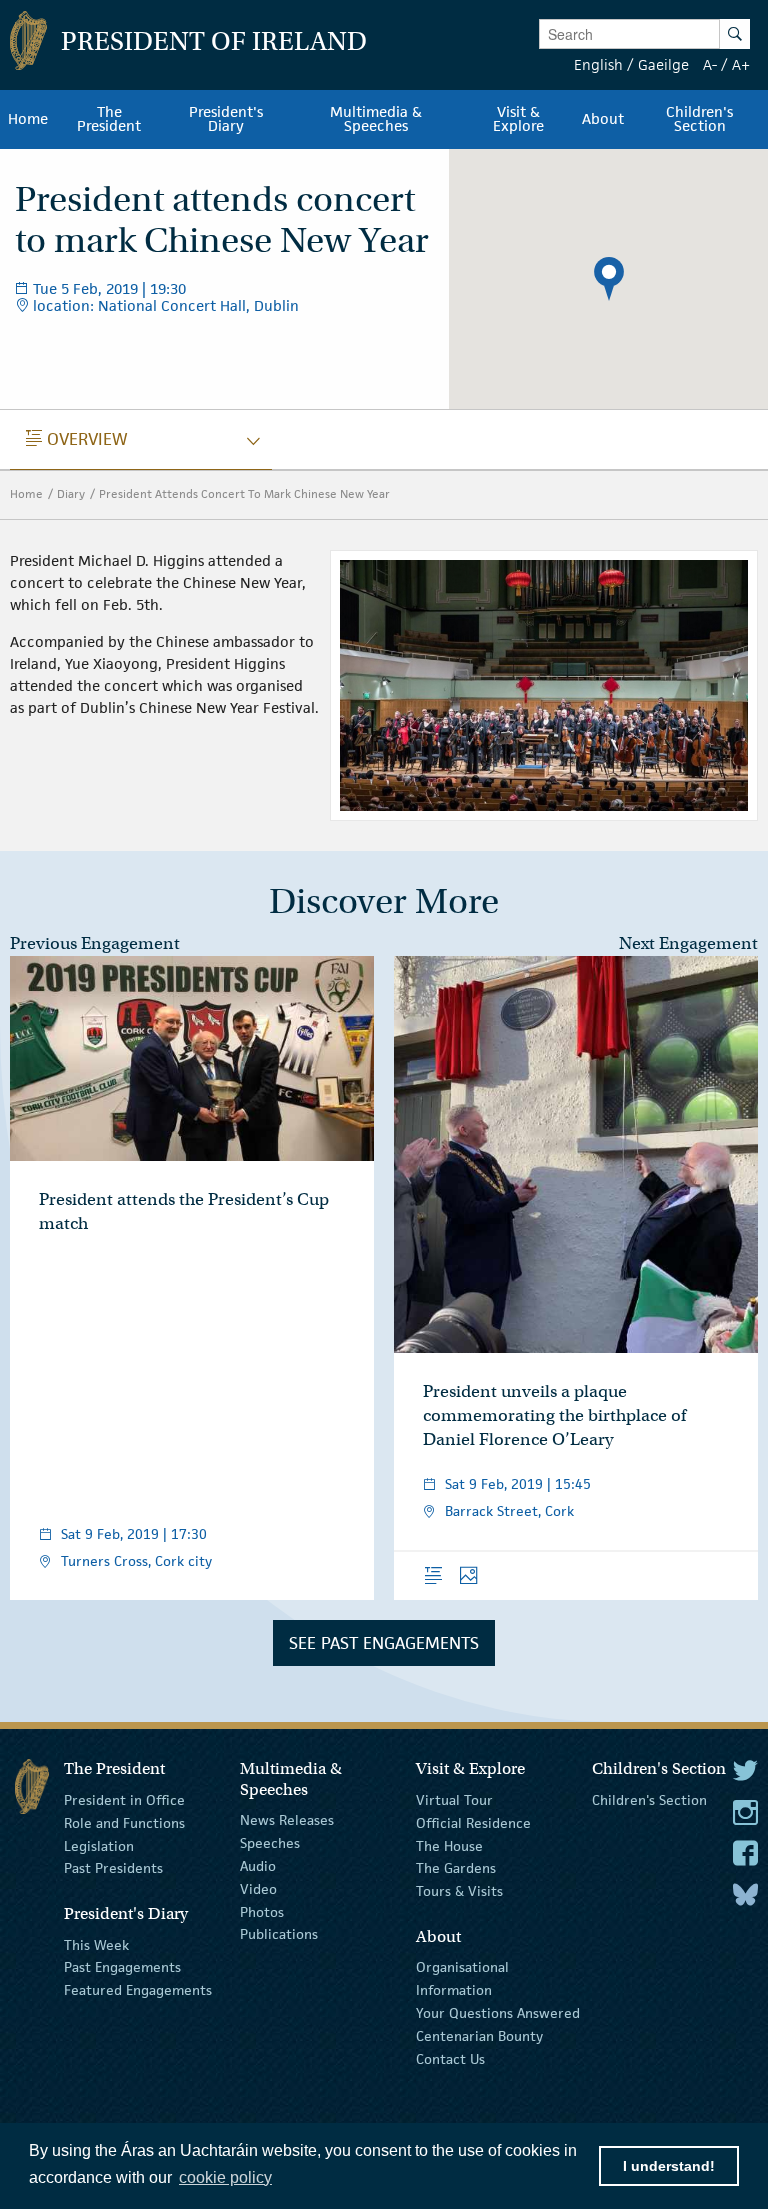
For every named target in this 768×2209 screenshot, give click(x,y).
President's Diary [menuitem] (226, 119)
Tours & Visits (459, 1891)
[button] (609, 279)
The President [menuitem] (109, 119)
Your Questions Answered (498, 2013)
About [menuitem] (603, 119)
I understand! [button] (669, 2166)
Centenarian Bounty (479, 2036)
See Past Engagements (384, 1643)
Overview (77, 439)
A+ (741, 64)
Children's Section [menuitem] (699, 119)
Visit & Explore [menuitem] (518, 119)
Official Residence (473, 1823)
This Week (96, 1944)
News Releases (287, 1820)
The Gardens (456, 1868)
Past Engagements (122, 1967)
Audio (258, 1866)
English (598, 64)
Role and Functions (124, 1823)
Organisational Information (462, 1978)
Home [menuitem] (28, 119)
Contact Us (450, 2058)
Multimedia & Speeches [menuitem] (376, 119)
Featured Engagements (138, 1990)
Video (258, 1889)
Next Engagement (688, 943)
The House (449, 1845)
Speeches (270, 1843)
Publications (279, 1934)
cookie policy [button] (225, 2177)
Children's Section (649, 1800)
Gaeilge (663, 64)
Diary (71, 493)
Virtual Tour (454, 1800)
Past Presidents (113, 1868)
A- (710, 64)
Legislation (99, 1845)
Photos (262, 1911)
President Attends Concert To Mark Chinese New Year (244, 493)
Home (26, 493)
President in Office (124, 1800)
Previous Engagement (95, 943)
